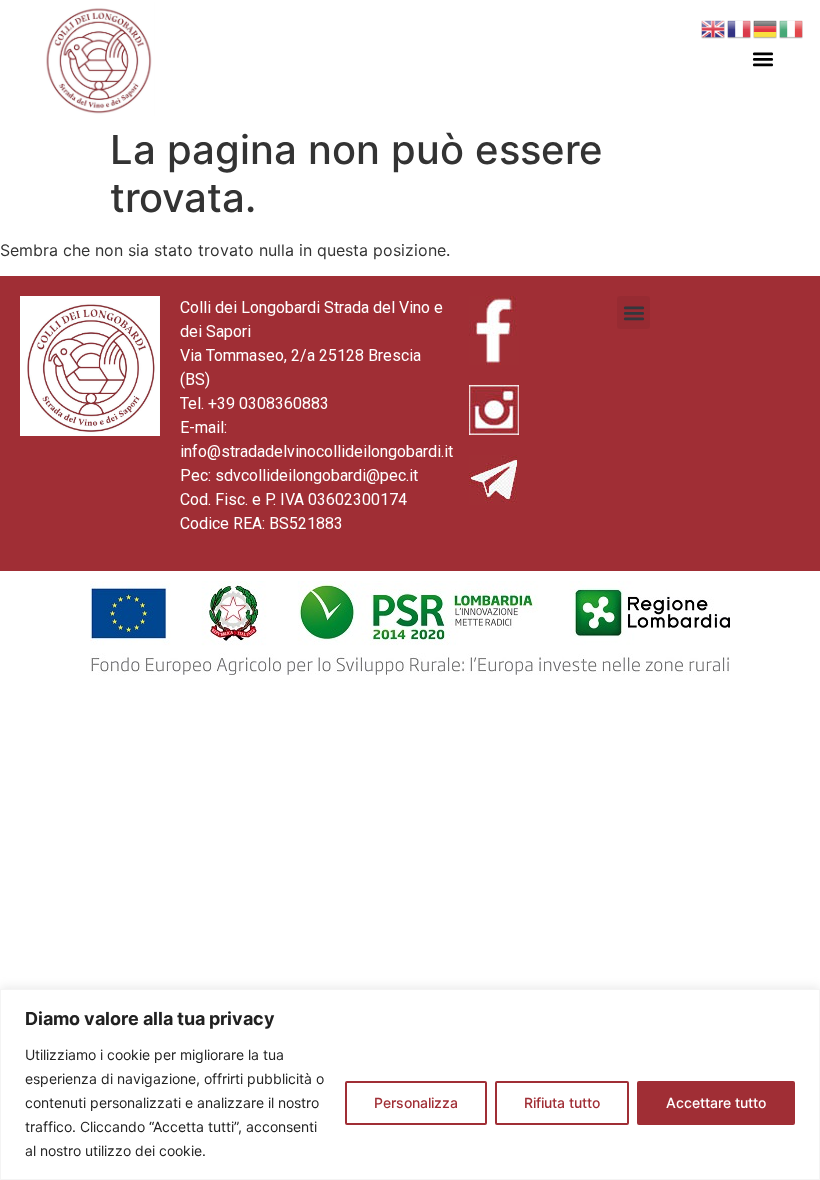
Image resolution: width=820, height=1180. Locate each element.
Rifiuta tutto (562, 1102)
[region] (410, 1084)
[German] (766, 27)
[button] (762, 59)
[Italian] (792, 27)
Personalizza (416, 1102)
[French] (740, 27)
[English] (714, 27)
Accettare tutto (716, 1102)
